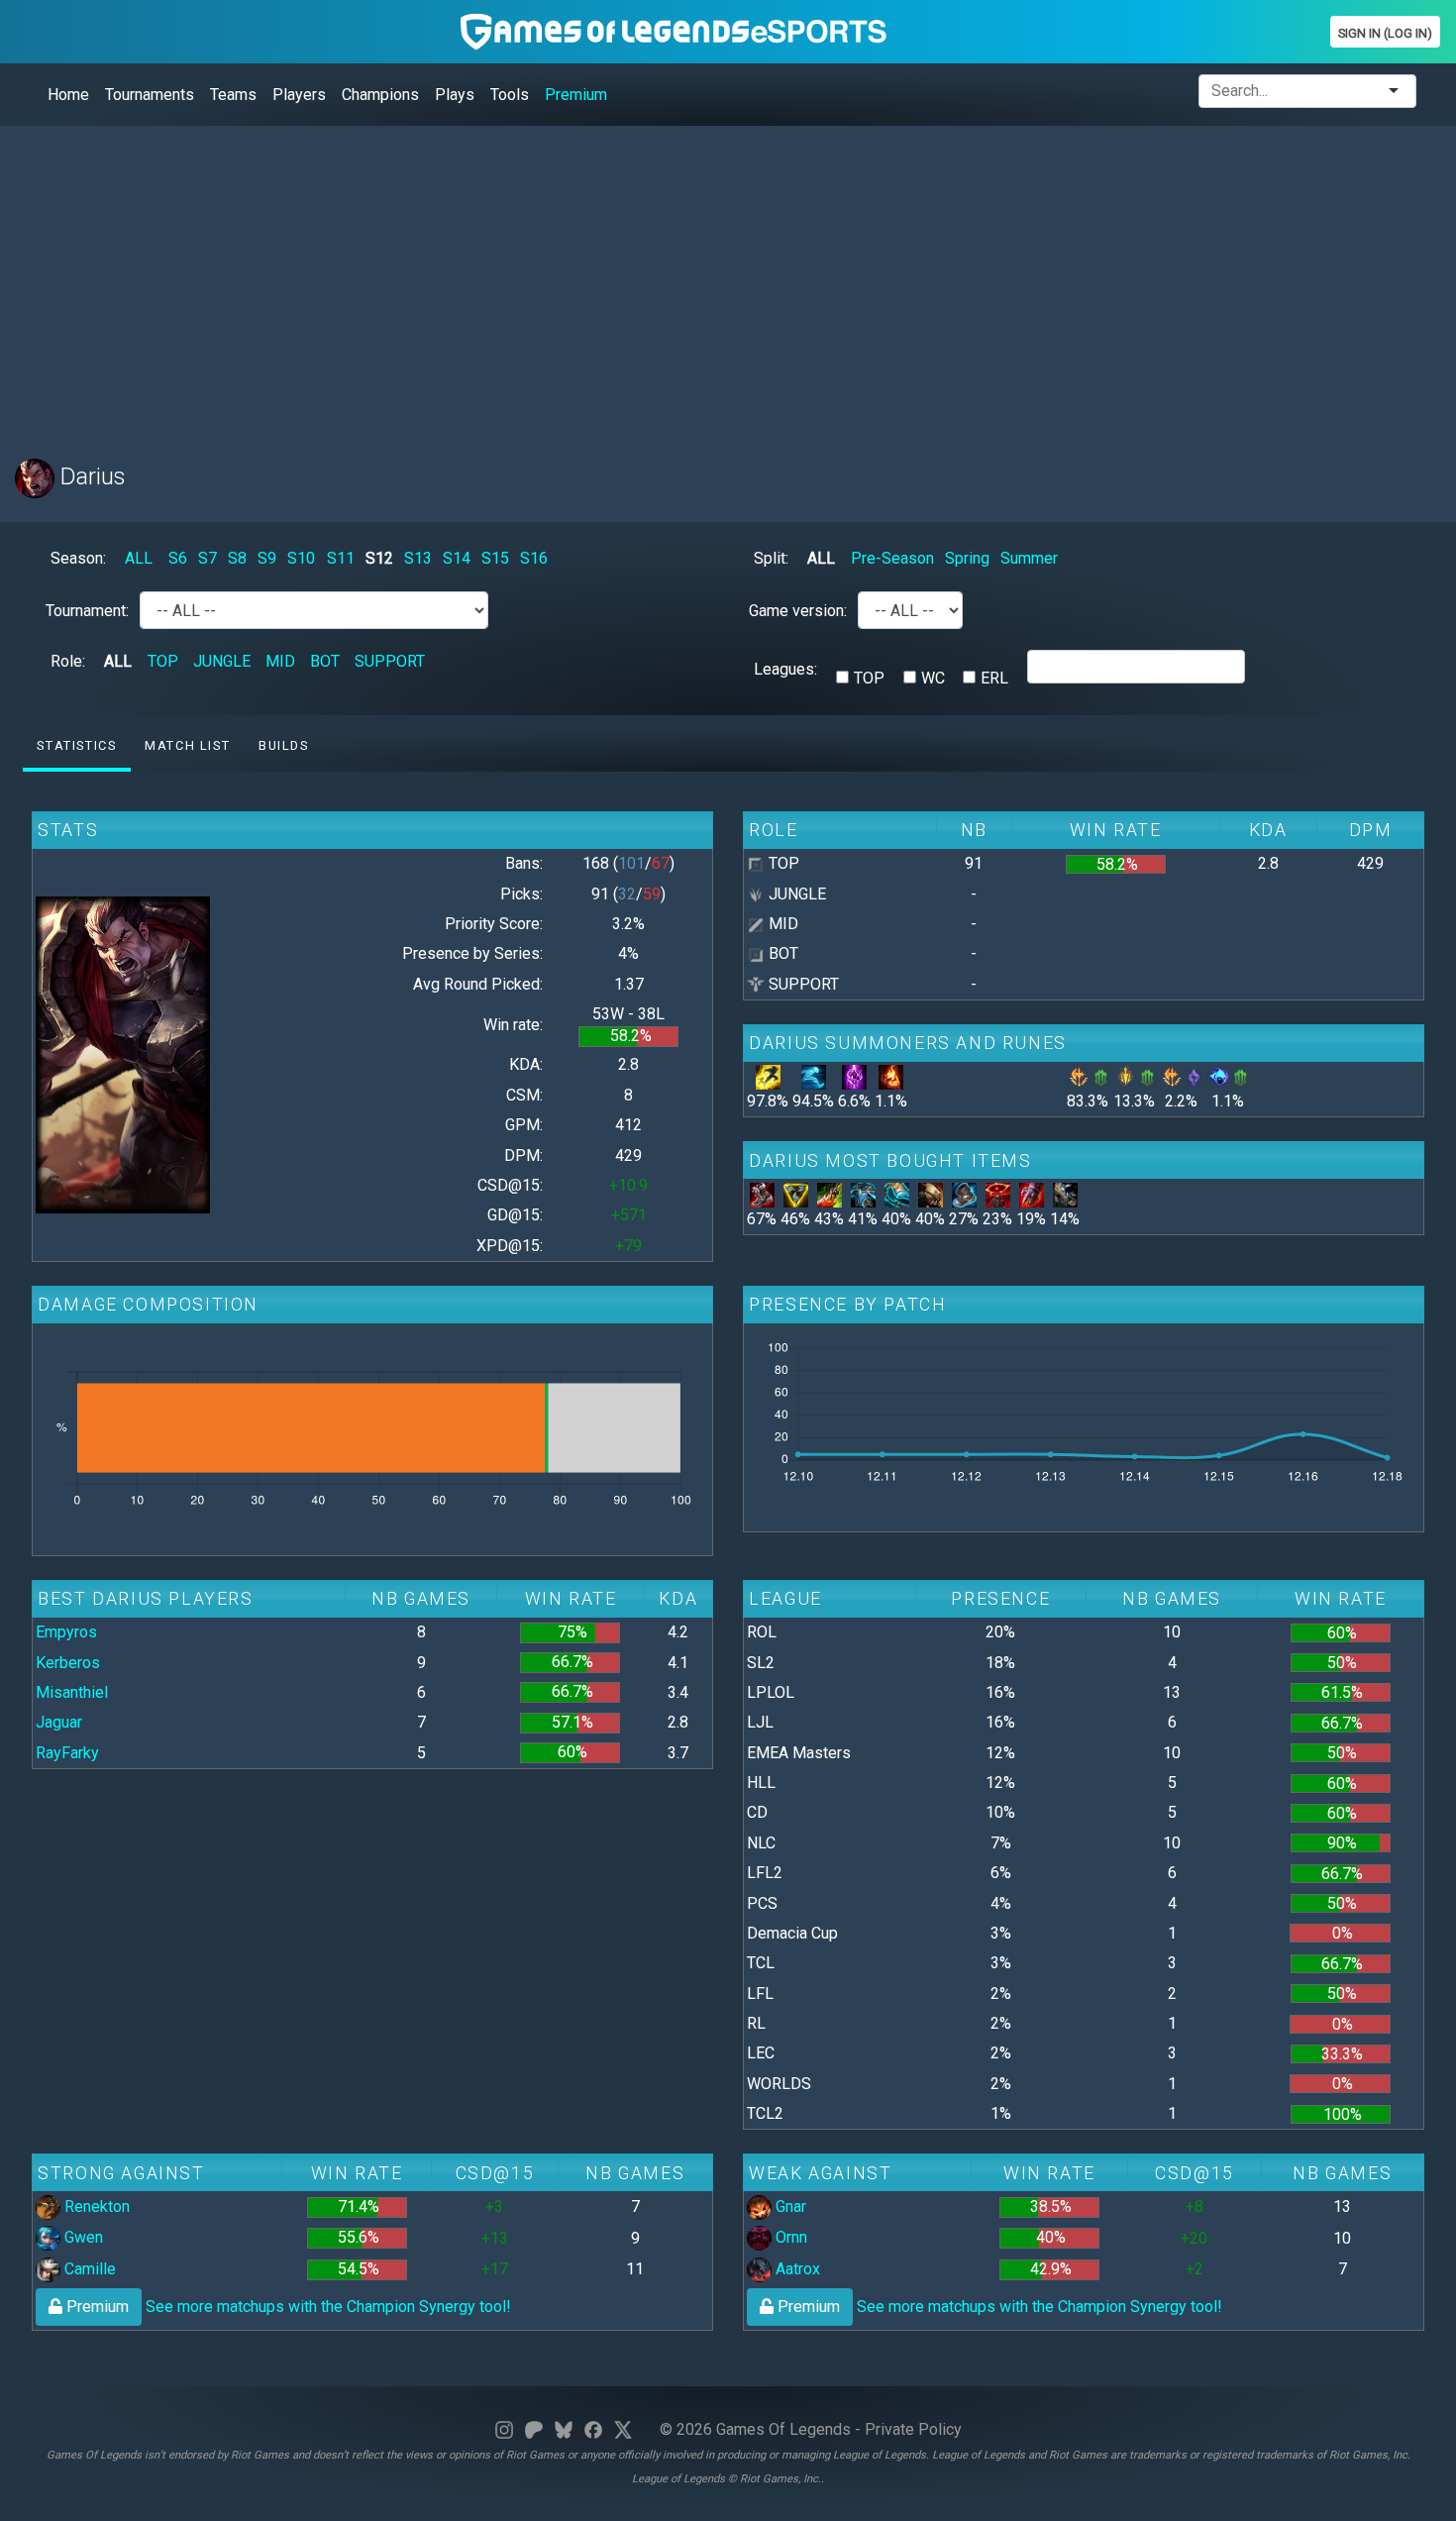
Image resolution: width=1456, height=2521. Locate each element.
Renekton (95, 2206)
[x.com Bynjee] (623, 2429)
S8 (237, 558)
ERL (994, 678)
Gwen (82, 2237)
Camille (88, 2269)
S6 (178, 558)
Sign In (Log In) (1385, 33)
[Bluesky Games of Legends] (564, 2429)
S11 (341, 558)
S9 (267, 558)
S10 (301, 558)
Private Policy (913, 2429)
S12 (379, 558)
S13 (418, 558)
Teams (233, 95)
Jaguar (59, 1722)
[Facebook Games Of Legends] (593, 2429)
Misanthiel (72, 1692)
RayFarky (67, 1753)
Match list (187, 745)
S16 (534, 558)
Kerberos (68, 1663)
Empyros (66, 1632)
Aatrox (796, 2269)
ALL (139, 558)
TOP (163, 661)
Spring (967, 558)
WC (933, 678)
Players (299, 95)
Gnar (789, 2206)
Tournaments (150, 95)
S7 (208, 558)
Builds (284, 745)
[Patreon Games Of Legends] (534, 2429)
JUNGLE (222, 661)
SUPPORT (390, 661)
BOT (325, 661)
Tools (510, 95)
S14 (457, 558)
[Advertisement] (609, 280)
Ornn (789, 2237)
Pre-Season (892, 558)
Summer (1029, 558)
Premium (576, 95)
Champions (380, 95)
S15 (495, 558)
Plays (455, 95)
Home (68, 95)
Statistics (76, 745)
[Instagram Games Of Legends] (504, 2429)
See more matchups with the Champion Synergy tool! (287, 2307)
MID (280, 661)
